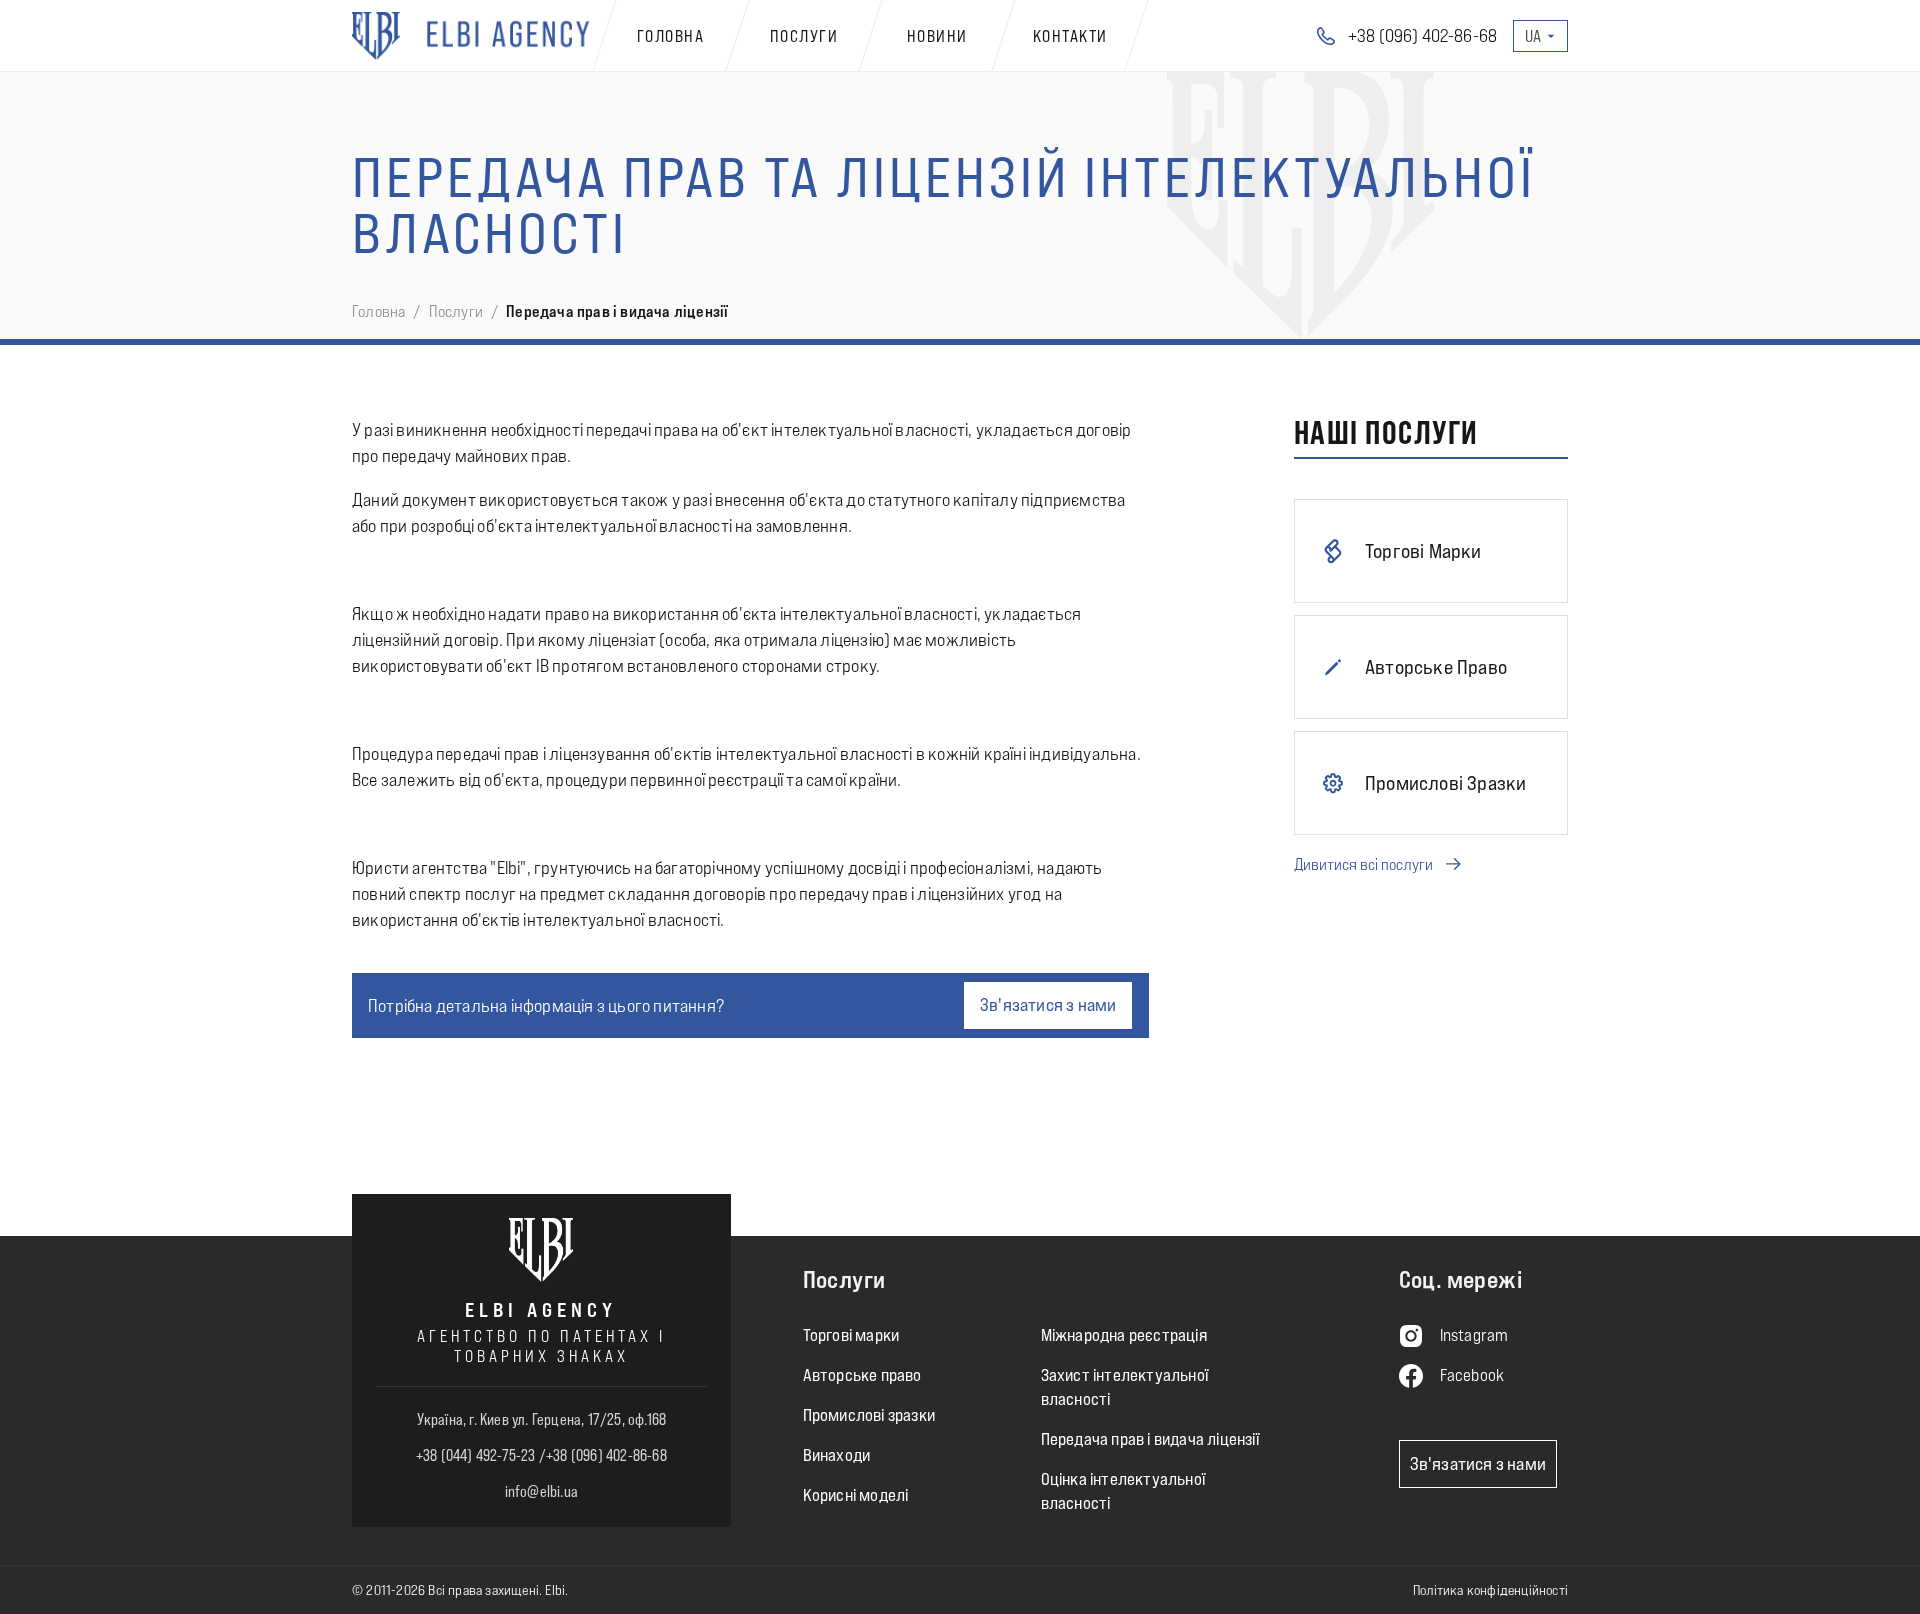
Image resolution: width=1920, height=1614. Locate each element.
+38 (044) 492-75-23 (476, 1455)
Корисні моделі (856, 1495)
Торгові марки (851, 1335)
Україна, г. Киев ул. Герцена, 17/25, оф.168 (542, 1419)
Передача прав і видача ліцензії (1150, 1439)
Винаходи (837, 1455)
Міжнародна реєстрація (1124, 1335)
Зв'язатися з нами (1048, 1005)
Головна (378, 311)
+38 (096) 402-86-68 (606, 1455)
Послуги (456, 311)
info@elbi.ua (541, 1491)
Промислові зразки (869, 1415)
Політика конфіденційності (1490, 1590)
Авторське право (862, 1375)
